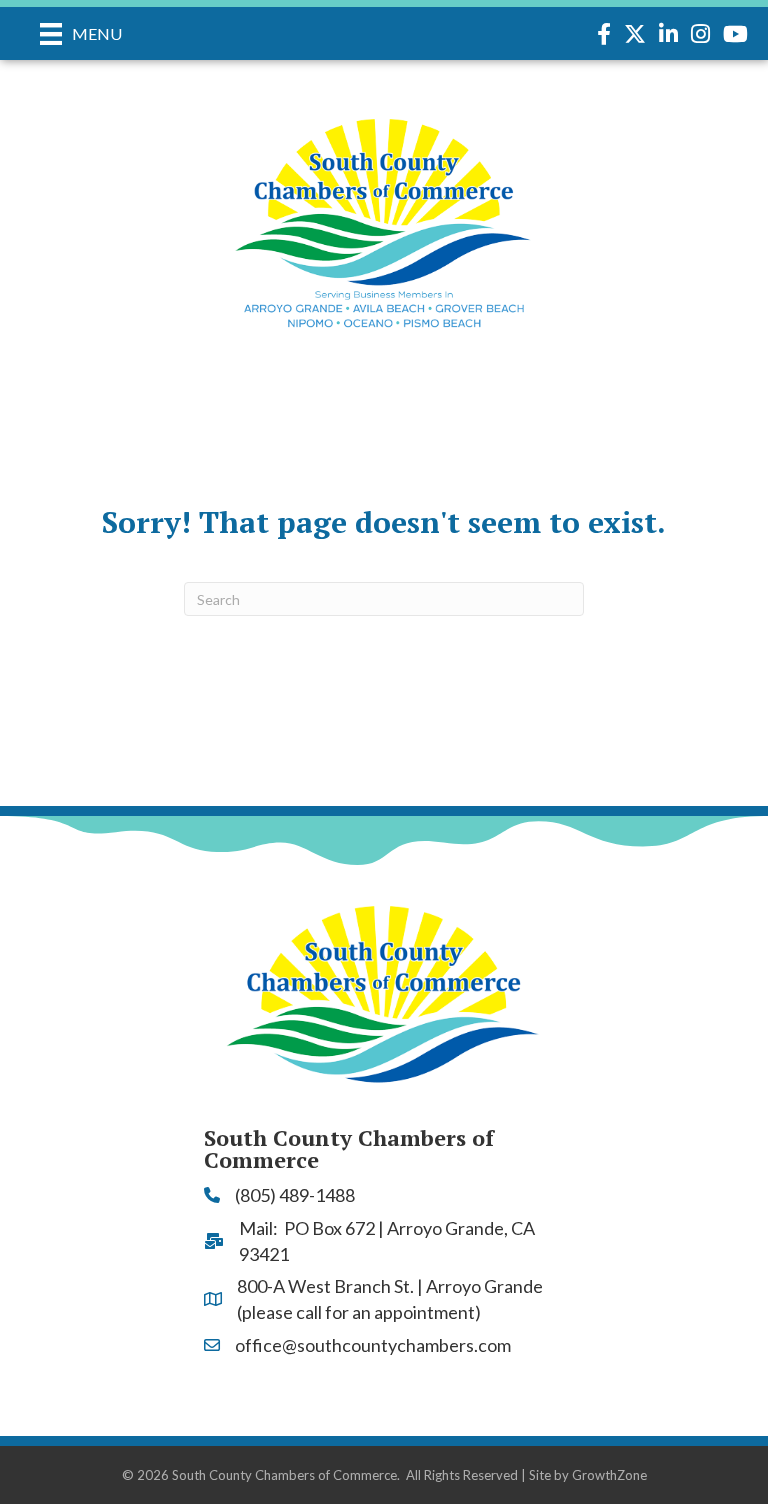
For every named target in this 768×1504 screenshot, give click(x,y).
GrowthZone (609, 1475)
